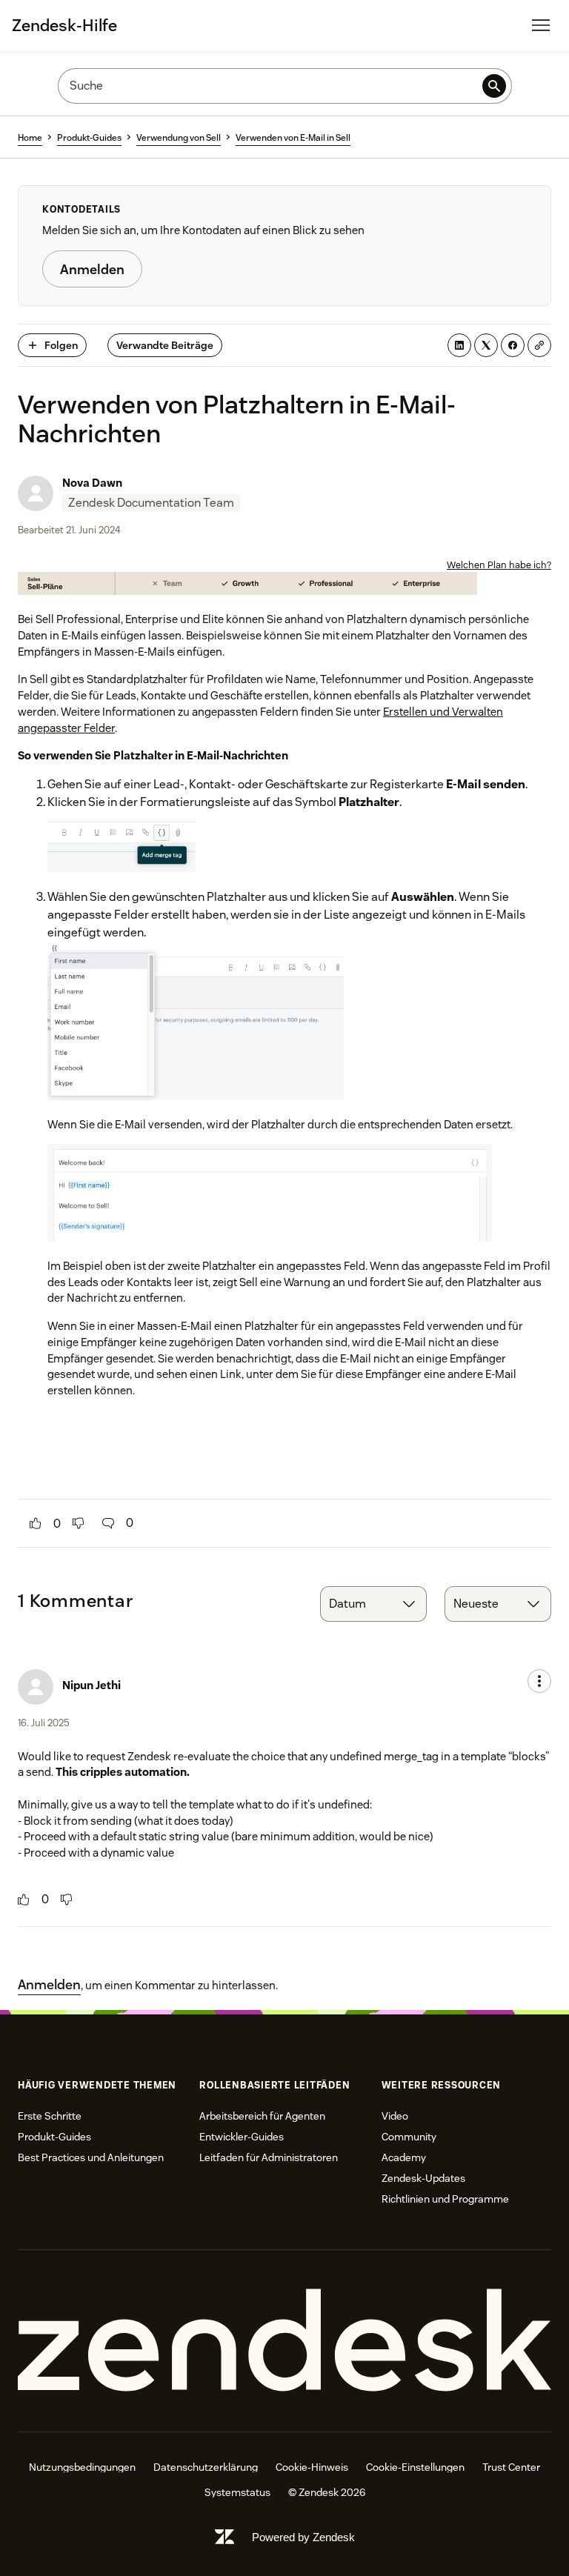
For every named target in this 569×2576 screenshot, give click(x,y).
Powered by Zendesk (303, 2537)
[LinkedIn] (459, 345)
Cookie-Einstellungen (415, 2467)
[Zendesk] (284, 2341)
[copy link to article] (539, 345)
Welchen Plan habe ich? (499, 565)
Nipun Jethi (91, 1685)
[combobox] (373, 1604)
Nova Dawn (92, 483)
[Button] (36, 1523)
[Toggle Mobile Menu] (541, 25)
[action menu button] (539, 1681)
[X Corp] (486, 345)
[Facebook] (513, 345)
